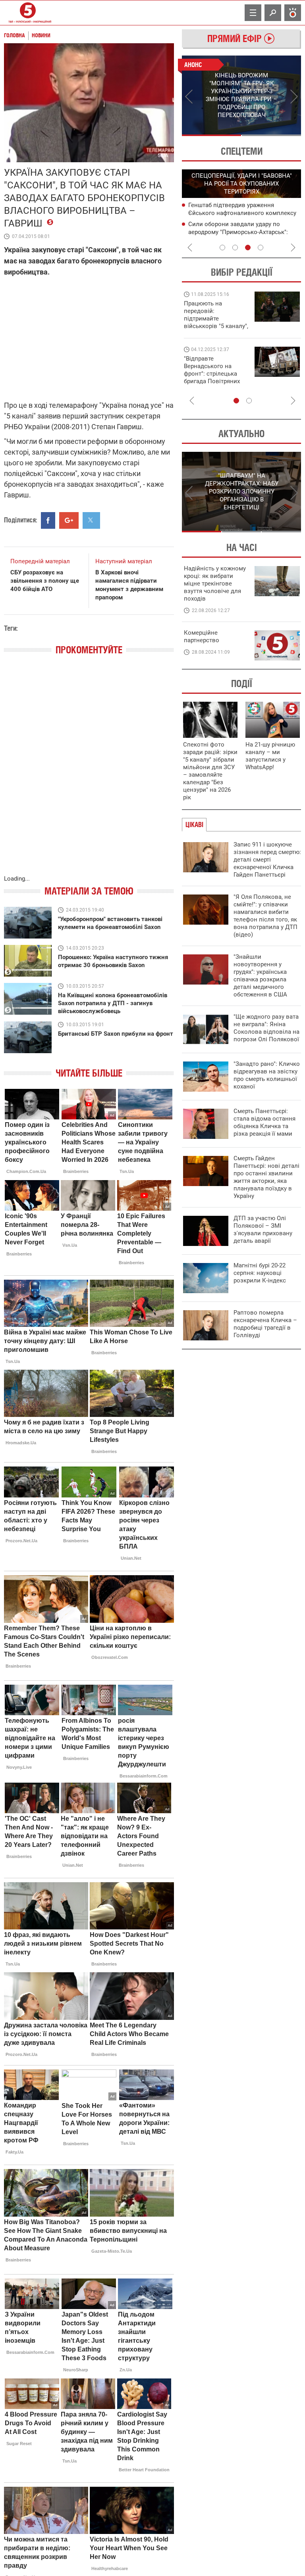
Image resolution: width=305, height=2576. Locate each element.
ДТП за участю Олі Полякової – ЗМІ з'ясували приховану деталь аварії (263, 1229)
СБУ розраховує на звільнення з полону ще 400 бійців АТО (45, 581)
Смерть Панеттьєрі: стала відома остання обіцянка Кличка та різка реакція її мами (264, 1122)
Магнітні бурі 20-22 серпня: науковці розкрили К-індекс (260, 1273)
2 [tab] (271, 135)
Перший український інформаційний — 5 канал (28, 13)
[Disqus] (89, 773)
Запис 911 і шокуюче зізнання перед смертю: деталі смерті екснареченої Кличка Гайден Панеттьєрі (267, 860)
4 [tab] (261, 248)
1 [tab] (211, 135)
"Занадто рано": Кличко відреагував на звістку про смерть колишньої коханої (267, 1075)
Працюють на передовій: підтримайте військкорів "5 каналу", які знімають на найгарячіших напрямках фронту (216, 326)
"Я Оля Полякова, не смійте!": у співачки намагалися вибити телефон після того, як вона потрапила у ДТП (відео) (265, 916)
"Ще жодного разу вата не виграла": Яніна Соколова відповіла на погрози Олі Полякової (266, 1028)
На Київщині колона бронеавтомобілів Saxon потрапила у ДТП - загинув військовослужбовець (113, 1003)
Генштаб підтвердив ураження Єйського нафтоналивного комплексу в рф (242, 213)
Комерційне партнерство (202, 636)
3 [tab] (248, 248)
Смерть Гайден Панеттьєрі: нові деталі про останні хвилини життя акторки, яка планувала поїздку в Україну (266, 1177)
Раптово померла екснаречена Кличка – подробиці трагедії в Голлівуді (265, 1324)
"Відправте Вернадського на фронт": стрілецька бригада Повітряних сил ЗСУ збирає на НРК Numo (212, 377)
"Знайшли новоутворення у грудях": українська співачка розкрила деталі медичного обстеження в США (260, 976)
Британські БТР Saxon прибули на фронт (116, 1034)
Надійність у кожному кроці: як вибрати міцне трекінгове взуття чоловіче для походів (215, 584)
